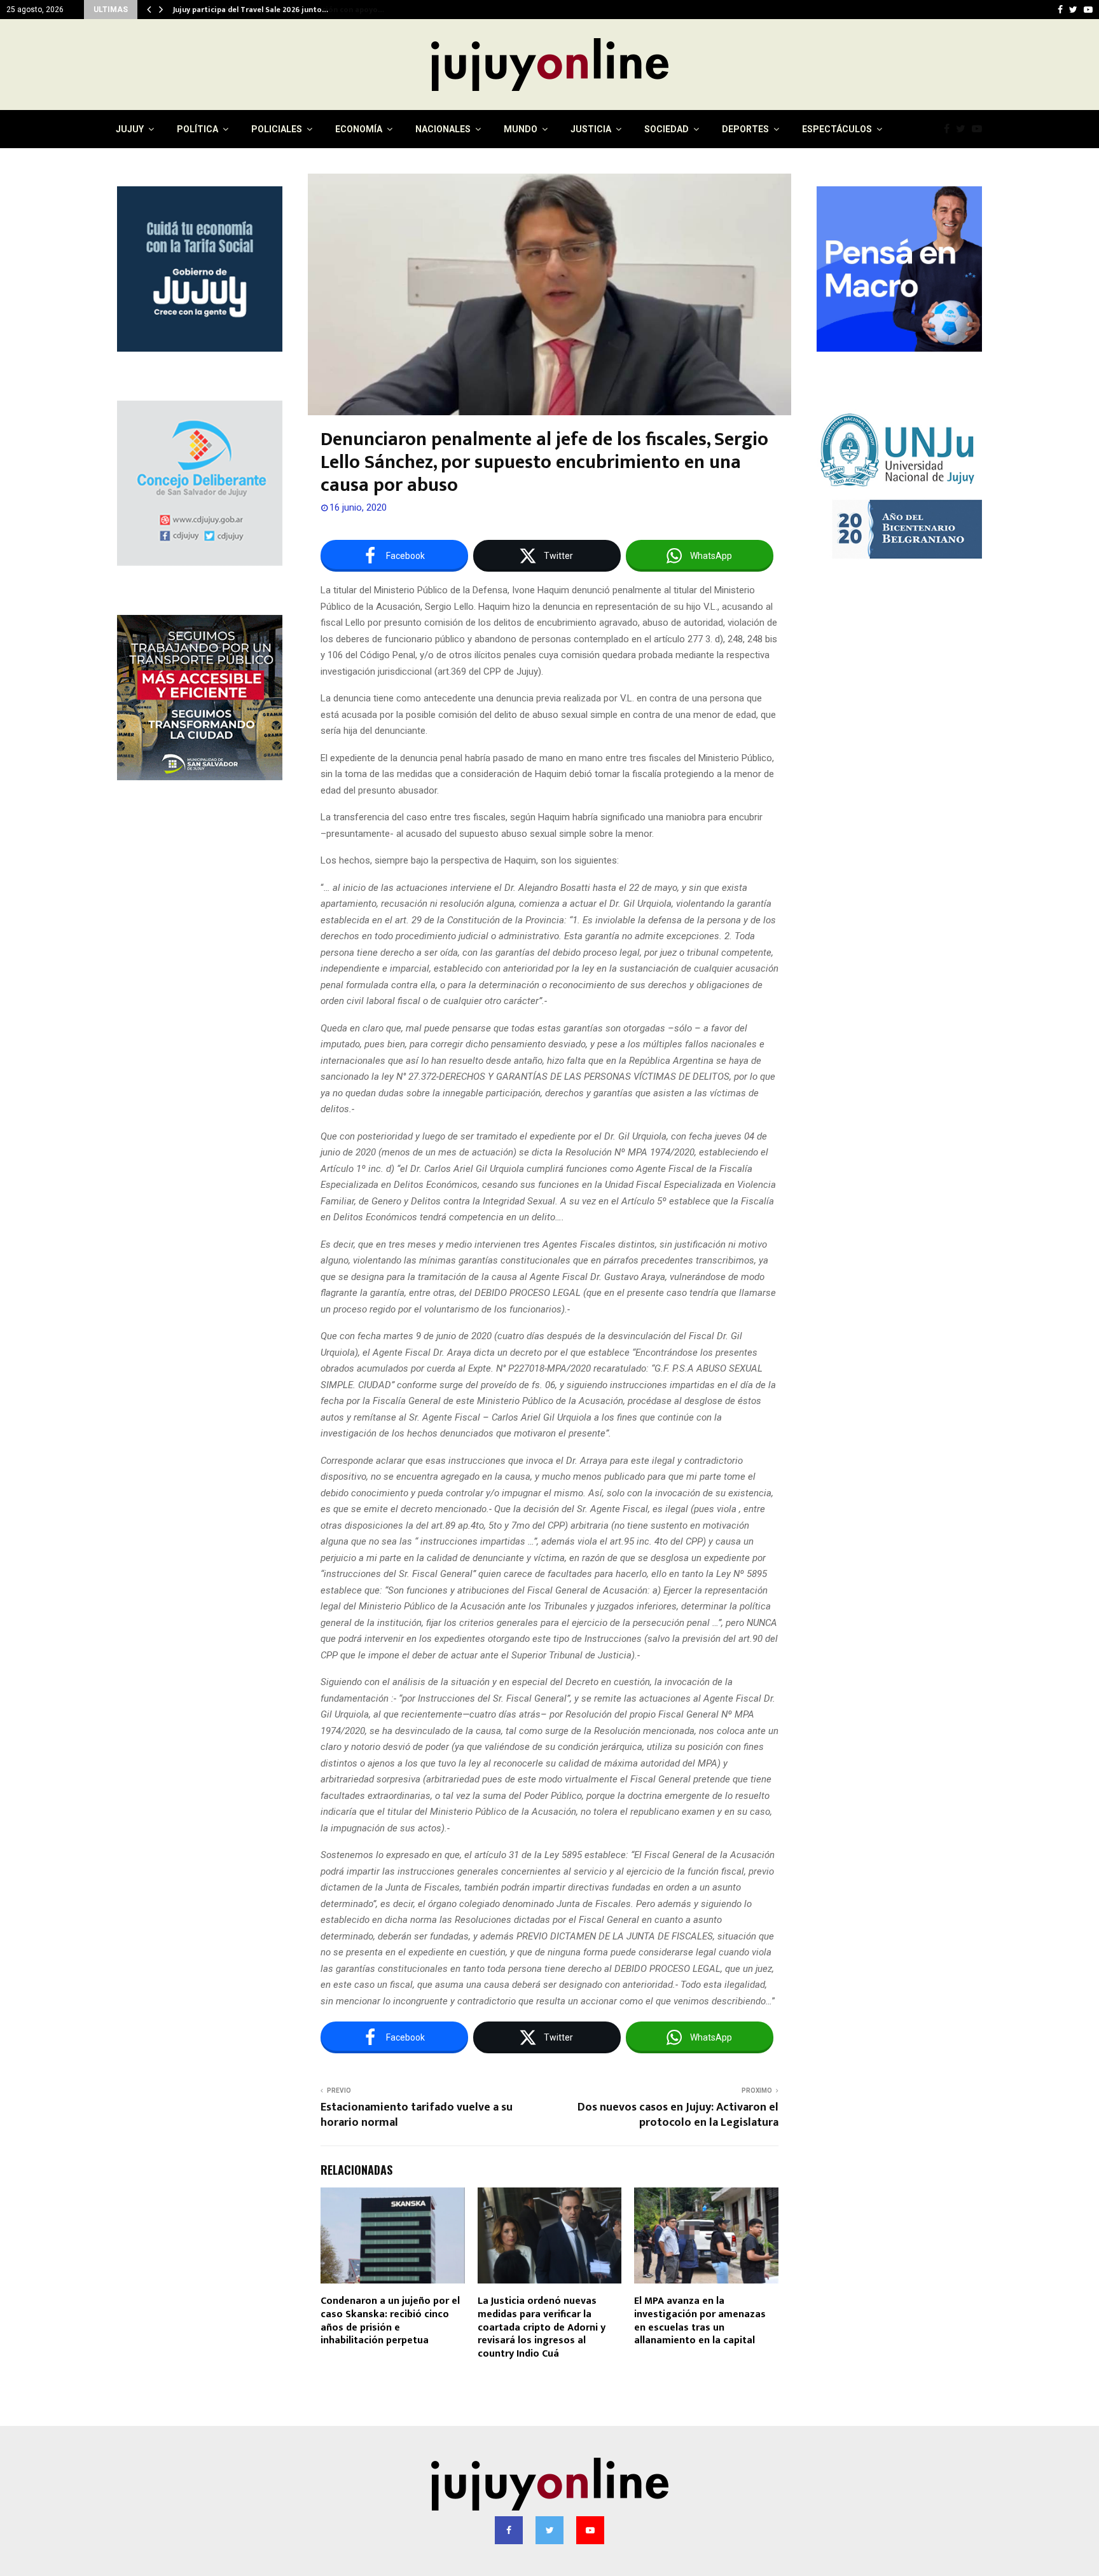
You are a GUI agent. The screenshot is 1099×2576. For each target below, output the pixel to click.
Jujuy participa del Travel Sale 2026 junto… (250, 10)
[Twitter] (964, 129)
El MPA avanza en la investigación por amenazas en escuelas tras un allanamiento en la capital (700, 2321)
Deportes (745, 129)
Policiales (277, 129)
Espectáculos (837, 129)
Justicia (591, 129)
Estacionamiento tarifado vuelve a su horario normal (417, 2115)
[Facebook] (950, 129)
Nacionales (443, 129)
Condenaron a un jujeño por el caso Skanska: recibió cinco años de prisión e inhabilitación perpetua (390, 2321)
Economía (359, 129)
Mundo (521, 129)
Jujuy (130, 129)
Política (197, 129)
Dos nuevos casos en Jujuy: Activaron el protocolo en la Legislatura (678, 2115)
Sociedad (667, 129)
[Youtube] (980, 129)
